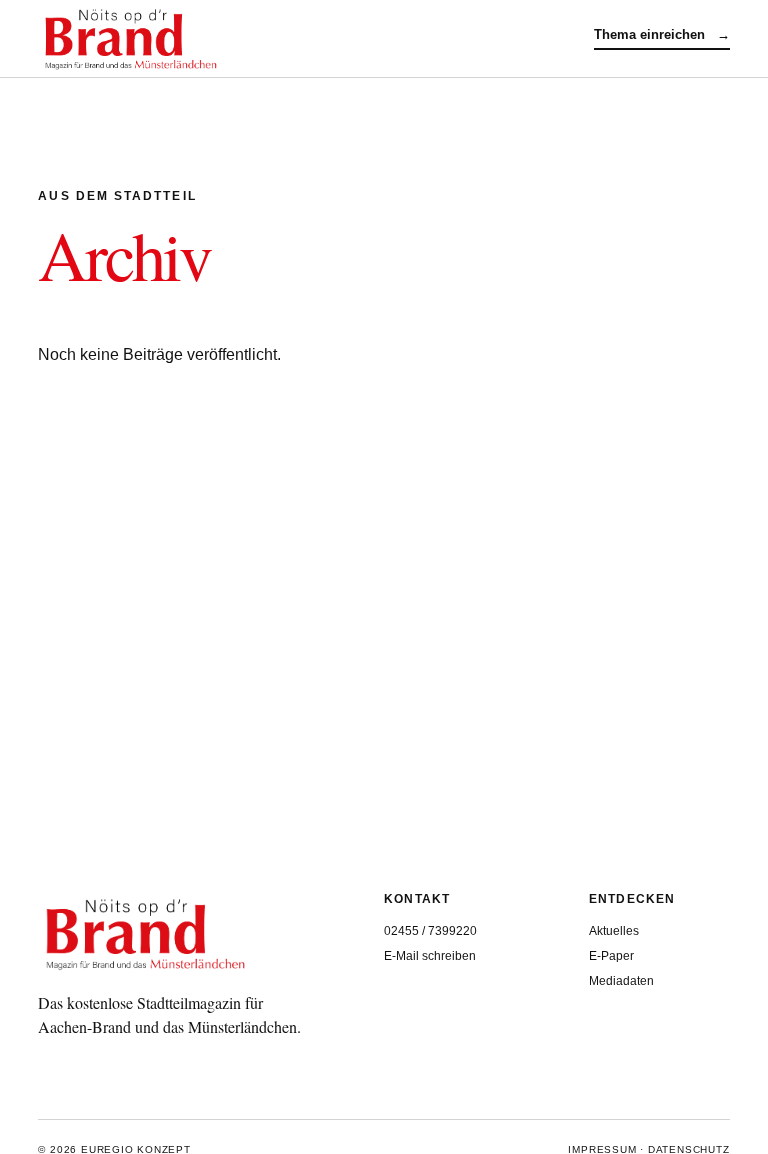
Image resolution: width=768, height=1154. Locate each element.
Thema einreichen (662, 34)
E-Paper (611, 956)
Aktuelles (614, 931)
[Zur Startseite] (315, 39)
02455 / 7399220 (430, 931)
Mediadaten (621, 981)
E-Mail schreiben (430, 956)
